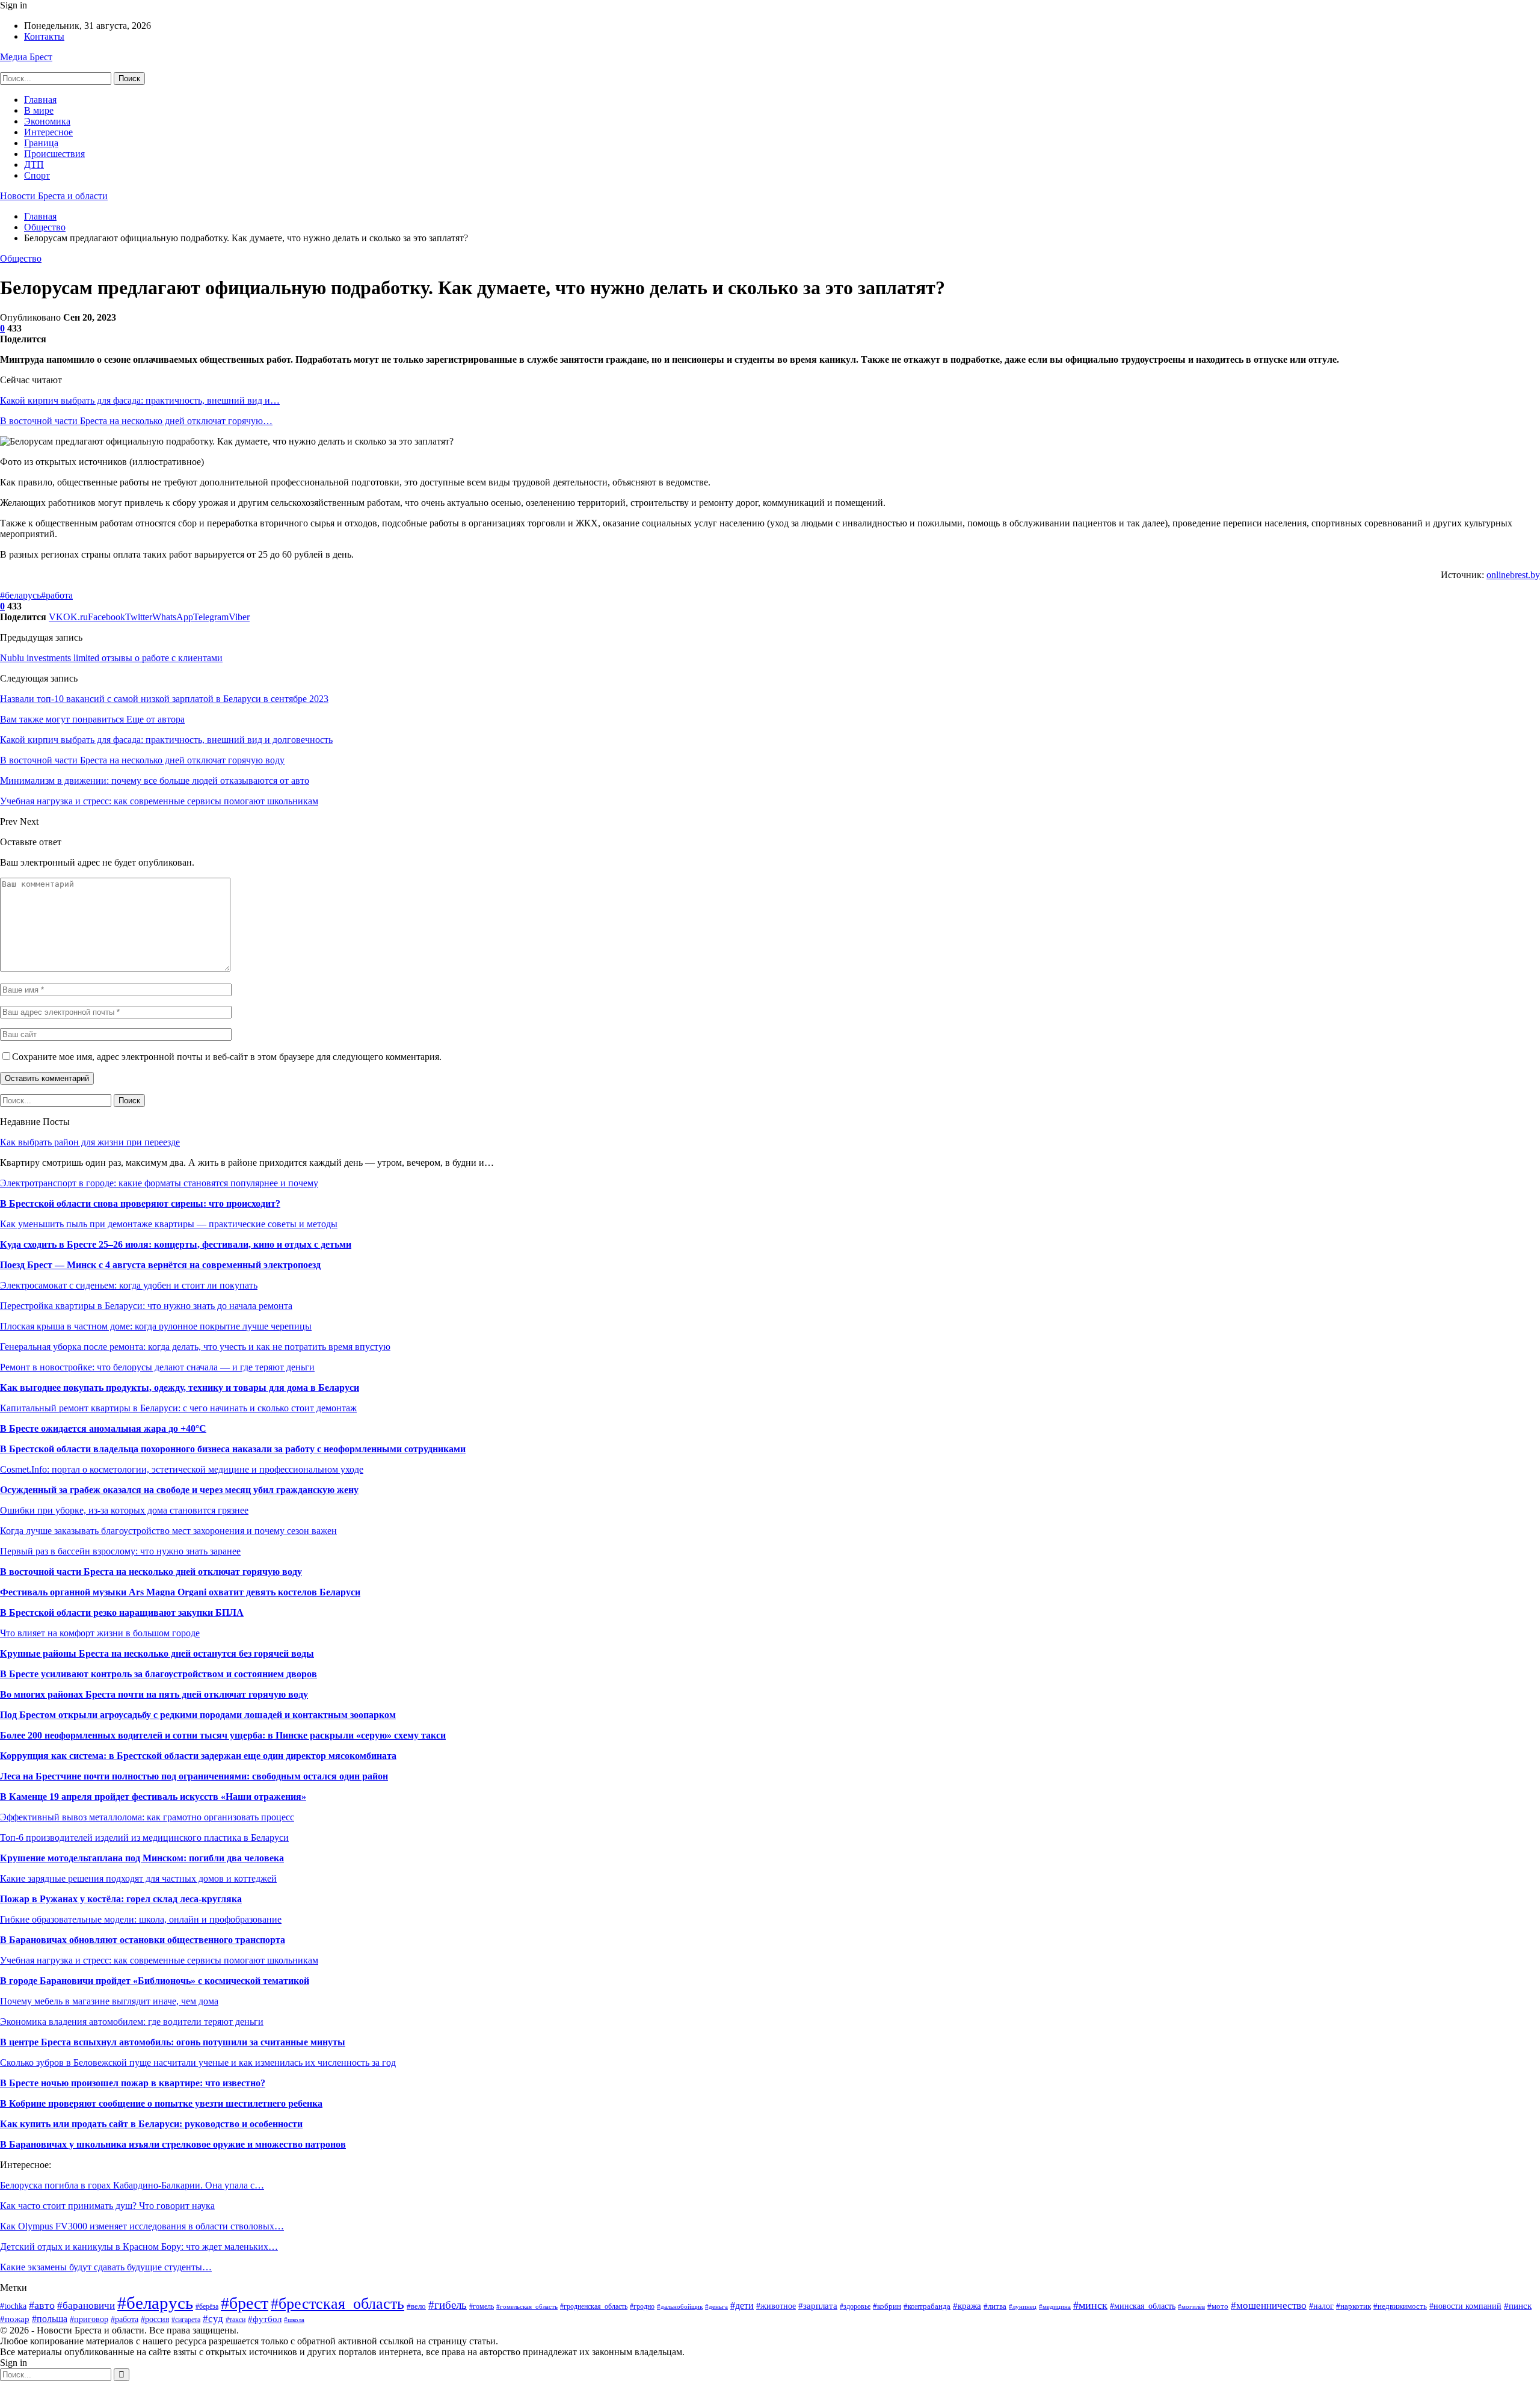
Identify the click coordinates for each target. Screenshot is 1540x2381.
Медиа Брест (26, 57)
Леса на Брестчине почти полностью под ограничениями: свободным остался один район (194, 1776)
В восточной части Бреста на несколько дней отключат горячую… (136, 421)
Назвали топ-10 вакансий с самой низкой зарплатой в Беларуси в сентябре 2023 (164, 699)
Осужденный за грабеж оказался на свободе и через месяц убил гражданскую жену (179, 1490)
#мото (1218, 2306)
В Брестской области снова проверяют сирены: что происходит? (140, 1203)
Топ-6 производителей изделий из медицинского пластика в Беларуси (144, 1837)
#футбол (265, 2319)
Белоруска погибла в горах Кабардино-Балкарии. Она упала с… (132, 2185)
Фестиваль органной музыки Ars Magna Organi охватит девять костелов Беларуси (180, 1592)
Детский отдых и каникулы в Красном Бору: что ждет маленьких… (139, 2247)
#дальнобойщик (680, 2306)
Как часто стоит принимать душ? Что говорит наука (107, 2206)
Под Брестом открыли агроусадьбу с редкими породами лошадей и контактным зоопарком (198, 1715)
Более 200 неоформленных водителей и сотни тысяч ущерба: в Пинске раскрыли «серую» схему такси (223, 1735)
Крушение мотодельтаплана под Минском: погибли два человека (142, 1858)
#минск (1090, 2305)
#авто (42, 2305)
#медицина (1055, 2306)
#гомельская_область (527, 2306)
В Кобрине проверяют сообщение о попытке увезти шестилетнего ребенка (161, 2103)
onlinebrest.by (1513, 575)
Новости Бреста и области (54, 196)
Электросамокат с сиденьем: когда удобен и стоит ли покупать (129, 1285)
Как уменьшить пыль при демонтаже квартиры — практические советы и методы (169, 1224)
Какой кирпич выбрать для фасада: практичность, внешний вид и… (140, 400)
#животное (776, 2306)
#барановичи (86, 2306)
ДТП (34, 165)
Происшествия (54, 154)
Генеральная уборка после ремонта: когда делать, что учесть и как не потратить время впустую (195, 1347)
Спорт (37, 175)
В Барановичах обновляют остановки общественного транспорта (143, 1940)
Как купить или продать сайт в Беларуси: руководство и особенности (151, 2124)
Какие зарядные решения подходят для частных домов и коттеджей (138, 1878)
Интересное (48, 132)
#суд (213, 2319)
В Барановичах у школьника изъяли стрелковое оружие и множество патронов (173, 2144)
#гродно (642, 2307)
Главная (40, 100)
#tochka (13, 2306)
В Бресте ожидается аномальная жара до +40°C (103, 1428)
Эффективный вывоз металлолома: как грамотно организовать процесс (147, 1817)
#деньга (716, 2306)
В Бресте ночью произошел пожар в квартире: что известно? (133, 2083)
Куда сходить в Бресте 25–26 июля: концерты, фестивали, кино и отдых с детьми (176, 1244)
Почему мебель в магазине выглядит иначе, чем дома (109, 2001)
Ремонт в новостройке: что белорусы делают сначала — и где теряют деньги (157, 1367)
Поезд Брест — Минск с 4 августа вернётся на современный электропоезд (160, 1265)
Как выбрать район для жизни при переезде (90, 1142)
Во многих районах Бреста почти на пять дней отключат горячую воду (154, 1694)
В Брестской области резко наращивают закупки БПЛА (122, 1612)
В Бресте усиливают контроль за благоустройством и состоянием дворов (159, 1674)
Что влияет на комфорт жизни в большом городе (100, 1633)
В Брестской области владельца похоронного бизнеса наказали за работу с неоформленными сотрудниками (233, 1449)
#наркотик (1354, 2306)
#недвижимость (1400, 2306)
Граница (41, 143)
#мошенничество (1269, 2306)
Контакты (44, 36)
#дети (742, 2306)
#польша (50, 2319)
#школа (294, 2320)
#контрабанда (927, 2306)
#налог (1321, 2306)
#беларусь (20, 595)
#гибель (448, 2305)
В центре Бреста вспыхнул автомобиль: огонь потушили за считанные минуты (173, 2042)
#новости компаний (1465, 2306)
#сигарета (186, 2320)
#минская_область (1143, 2306)
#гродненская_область (594, 2306)
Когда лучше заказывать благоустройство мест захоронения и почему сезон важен (168, 1531)
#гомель (482, 2306)
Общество (21, 258)
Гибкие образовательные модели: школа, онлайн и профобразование (141, 1919)
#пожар (15, 2319)
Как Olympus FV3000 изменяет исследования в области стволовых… (142, 2226)
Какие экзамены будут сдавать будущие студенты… (106, 2267)
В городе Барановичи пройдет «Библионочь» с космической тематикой (155, 1981)
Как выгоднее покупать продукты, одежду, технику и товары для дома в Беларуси (180, 1388)
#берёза (207, 2306)
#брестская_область (337, 2304)
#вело (416, 2306)
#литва (995, 2306)
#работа (57, 595)
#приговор (89, 2319)
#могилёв (1191, 2307)
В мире (39, 110)
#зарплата (818, 2306)
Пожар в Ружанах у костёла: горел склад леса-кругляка (121, 1899)
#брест (245, 2303)
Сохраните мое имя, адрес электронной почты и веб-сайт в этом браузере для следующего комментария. (227, 1057)
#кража (967, 2306)
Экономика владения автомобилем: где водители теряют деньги (132, 2022)
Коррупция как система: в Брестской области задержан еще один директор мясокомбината (198, 1756)
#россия (155, 2319)
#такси (236, 2320)
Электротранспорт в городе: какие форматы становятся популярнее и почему (159, 1183)
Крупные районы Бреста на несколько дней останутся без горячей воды (157, 1653)
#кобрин (887, 2306)
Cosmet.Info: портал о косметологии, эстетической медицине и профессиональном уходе (182, 1469)
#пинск (1518, 2306)
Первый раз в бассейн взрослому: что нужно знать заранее (120, 1551)
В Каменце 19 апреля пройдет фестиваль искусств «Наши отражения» (153, 1797)
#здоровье (855, 2306)
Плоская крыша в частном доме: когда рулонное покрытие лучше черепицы (156, 1326)
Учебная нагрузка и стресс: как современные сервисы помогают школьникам (159, 1960)
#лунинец (1023, 2306)
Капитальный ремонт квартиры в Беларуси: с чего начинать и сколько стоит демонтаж (178, 1408)
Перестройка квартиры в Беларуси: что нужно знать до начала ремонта (146, 1306)
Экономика (47, 121)
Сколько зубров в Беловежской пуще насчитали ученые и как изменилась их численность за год (198, 2062)
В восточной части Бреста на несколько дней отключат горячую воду (151, 1572)
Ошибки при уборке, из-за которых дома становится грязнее (124, 1510)
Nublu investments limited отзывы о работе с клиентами (111, 658)
